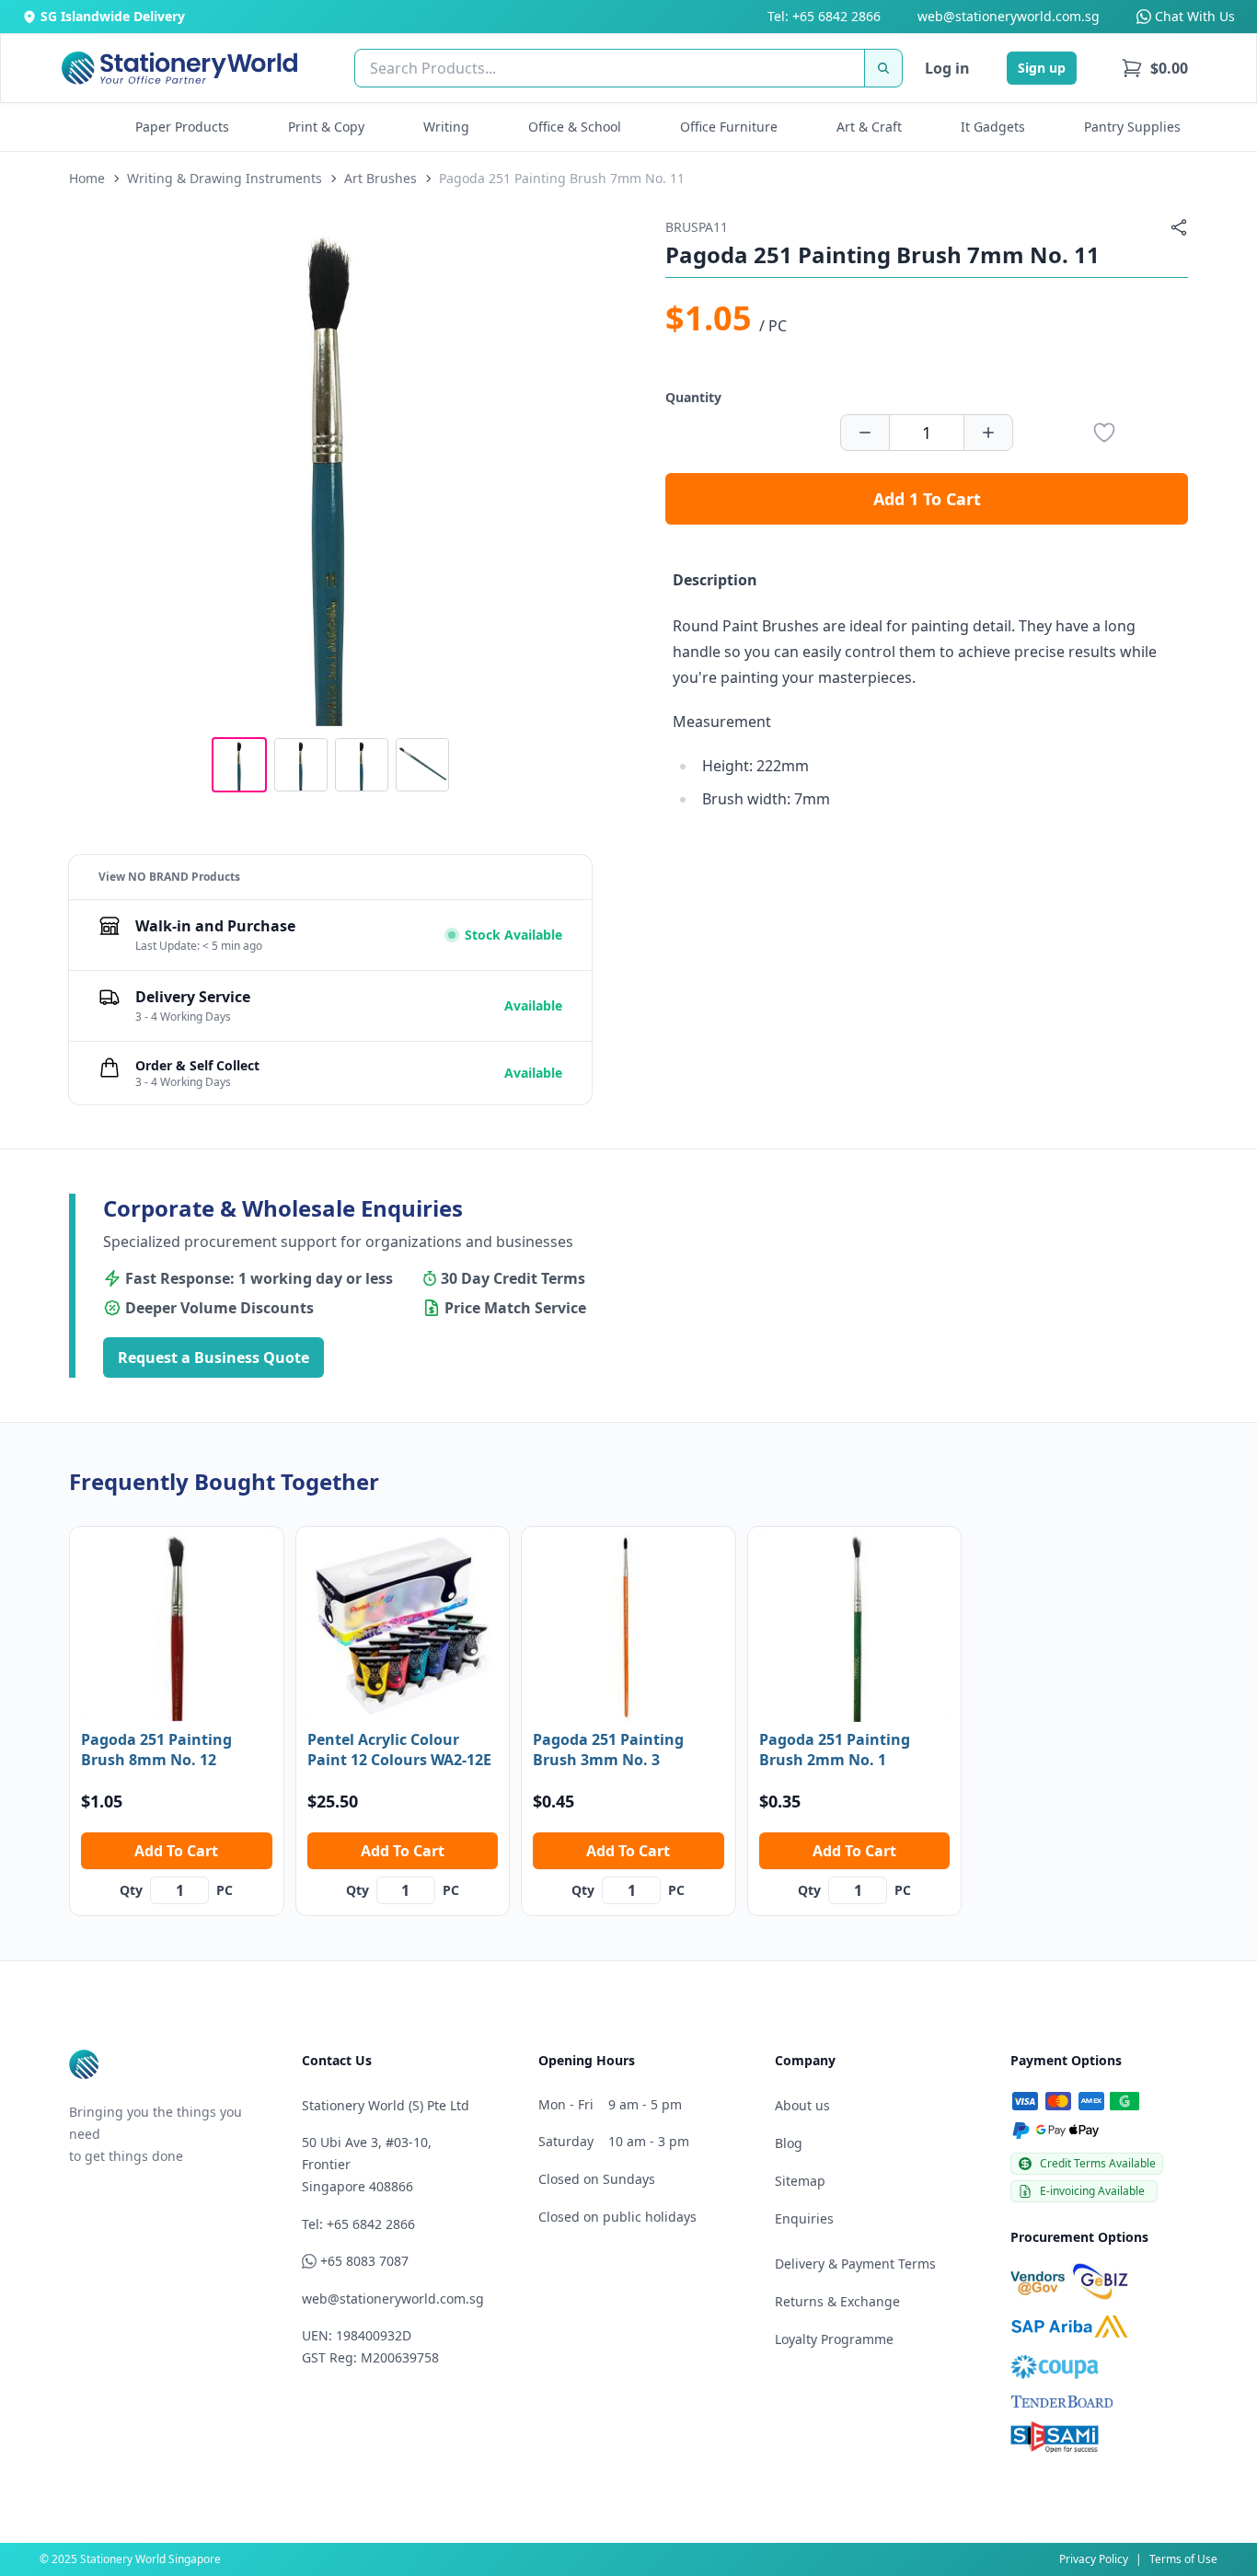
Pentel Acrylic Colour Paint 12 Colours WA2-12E (399, 1750)
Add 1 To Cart (927, 499)
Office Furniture (729, 127)
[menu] (1154, 68)
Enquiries (804, 2218)
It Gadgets (993, 127)
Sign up (1042, 68)
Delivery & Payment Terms (855, 2264)
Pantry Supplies (1132, 127)
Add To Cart (176, 1851)
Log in (947, 68)
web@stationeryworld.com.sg (1009, 16)
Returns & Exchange (837, 2301)
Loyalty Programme (834, 2339)
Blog (789, 2143)
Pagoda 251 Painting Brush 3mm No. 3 (608, 1750)
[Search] (883, 68)
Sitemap (800, 2181)
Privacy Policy (1094, 2559)
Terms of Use (1183, 2559)
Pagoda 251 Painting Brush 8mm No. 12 (156, 1750)
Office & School (575, 127)
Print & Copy (326, 127)
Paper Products (182, 127)
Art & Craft (869, 127)
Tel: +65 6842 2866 (824, 16)
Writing (446, 127)
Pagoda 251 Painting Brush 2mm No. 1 (835, 1750)
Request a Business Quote (213, 1357)
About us (802, 2105)
